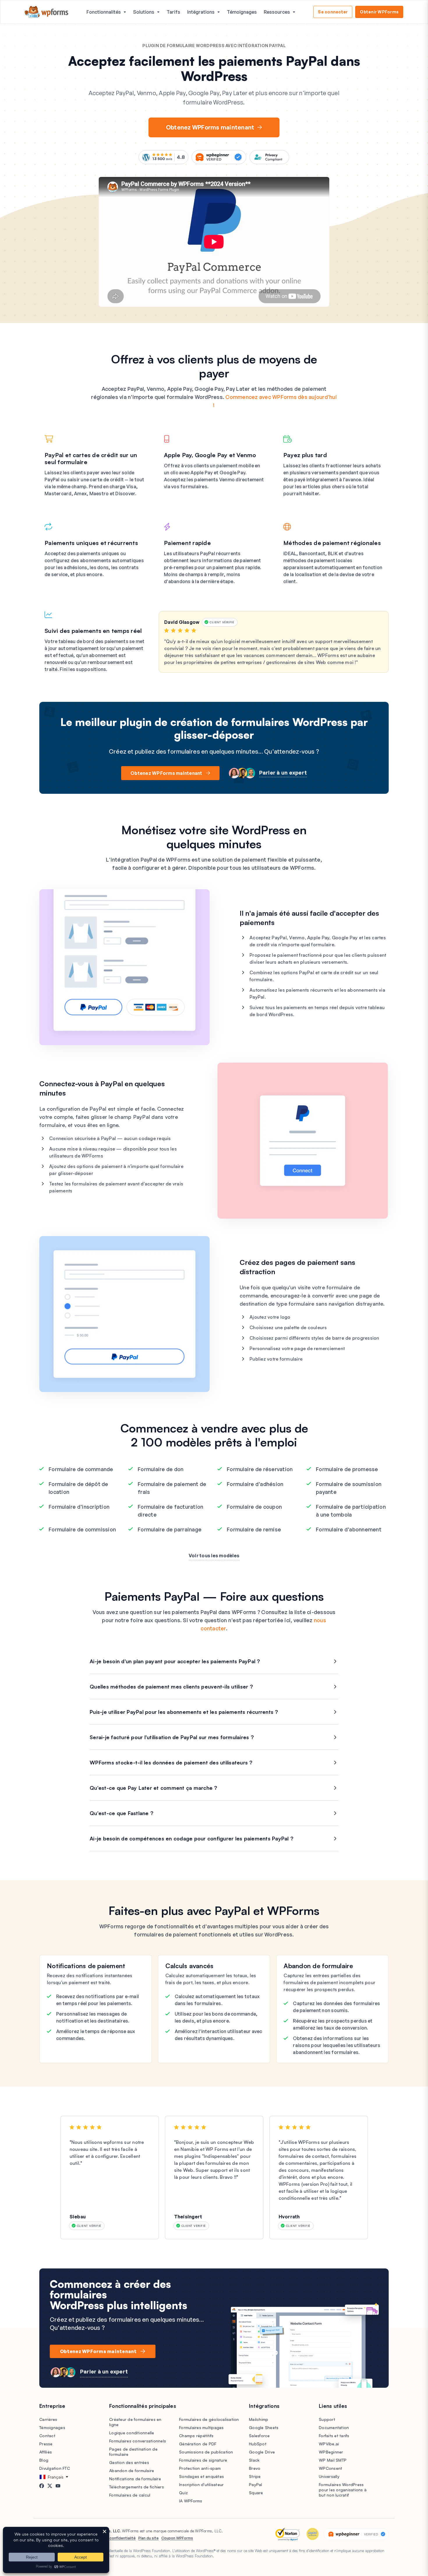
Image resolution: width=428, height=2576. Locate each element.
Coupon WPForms (177, 2538)
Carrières (48, 2419)
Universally (329, 2476)
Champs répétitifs (196, 2436)
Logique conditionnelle (132, 2433)
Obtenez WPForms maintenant (210, 127)
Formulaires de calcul (130, 2495)
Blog (44, 2460)
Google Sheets (264, 2427)
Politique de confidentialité (112, 2538)
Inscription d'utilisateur (201, 2484)
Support (327, 2419)
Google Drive (262, 2452)
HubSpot (258, 2444)
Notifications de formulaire (135, 2479)
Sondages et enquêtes (201, 2476)
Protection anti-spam (200, 2468)
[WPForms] (47, 12)
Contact (47, 2436)
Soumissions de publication (206, 2452)
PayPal (256, 2484)
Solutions (144, 12)
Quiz (183, 2493)
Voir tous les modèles (214, 1556)
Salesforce (259, 2436)
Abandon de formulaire (318, 1966)
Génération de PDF (198, 2444)
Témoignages (242, 12)
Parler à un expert (283, 773)
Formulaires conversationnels (138, 2441)
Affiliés (46, 2452)
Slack (254, 2460)
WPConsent (330, 2468)
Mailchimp (259, 2419)
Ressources (277, 12)
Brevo (255, 2468)
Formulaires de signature (203, 2460)
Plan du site (148, 2538)
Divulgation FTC (55, 2468)
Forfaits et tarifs (334, 2436)
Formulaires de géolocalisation (209, 2419)
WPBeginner (331, 2452)
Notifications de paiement (86, 1966)
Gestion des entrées (129, 2462)
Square (256, 2493)
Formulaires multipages (201, 2427)
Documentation (334, 2427)
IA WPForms (191, 2501)
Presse (46, 2444)
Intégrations (201, 12)
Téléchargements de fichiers (137, 2487)
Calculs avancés (190, 1966)
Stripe (255, 2476)
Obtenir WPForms (379, 12)
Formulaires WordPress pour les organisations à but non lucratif (343, 2490)
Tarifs (173, 12)
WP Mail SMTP (333, 2460)
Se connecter (333, 12)
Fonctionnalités (104, 12)
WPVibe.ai (329, 2444)
